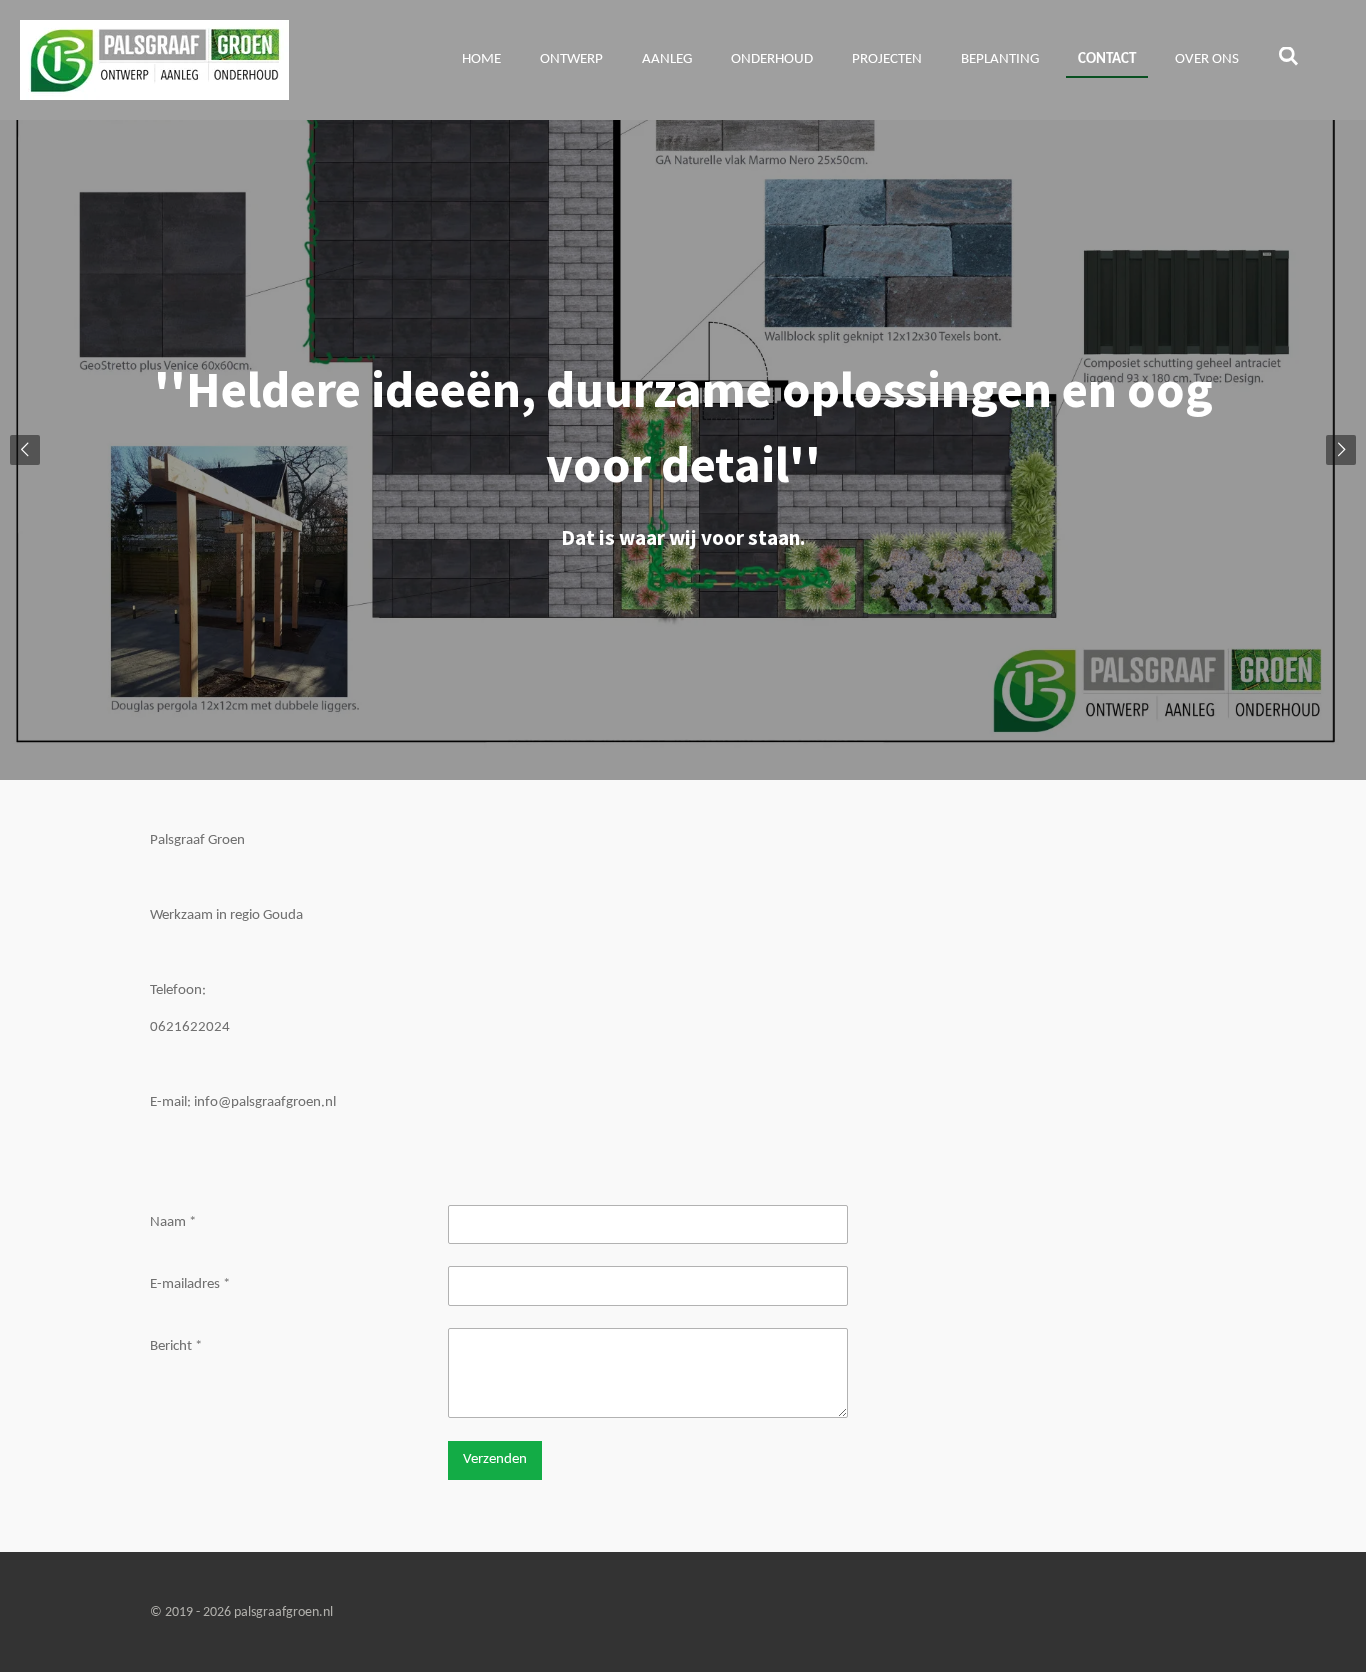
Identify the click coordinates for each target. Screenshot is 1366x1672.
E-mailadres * (190, 1284)
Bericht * (176, 1346)
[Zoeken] (1288, 58)
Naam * (173, 1222)
